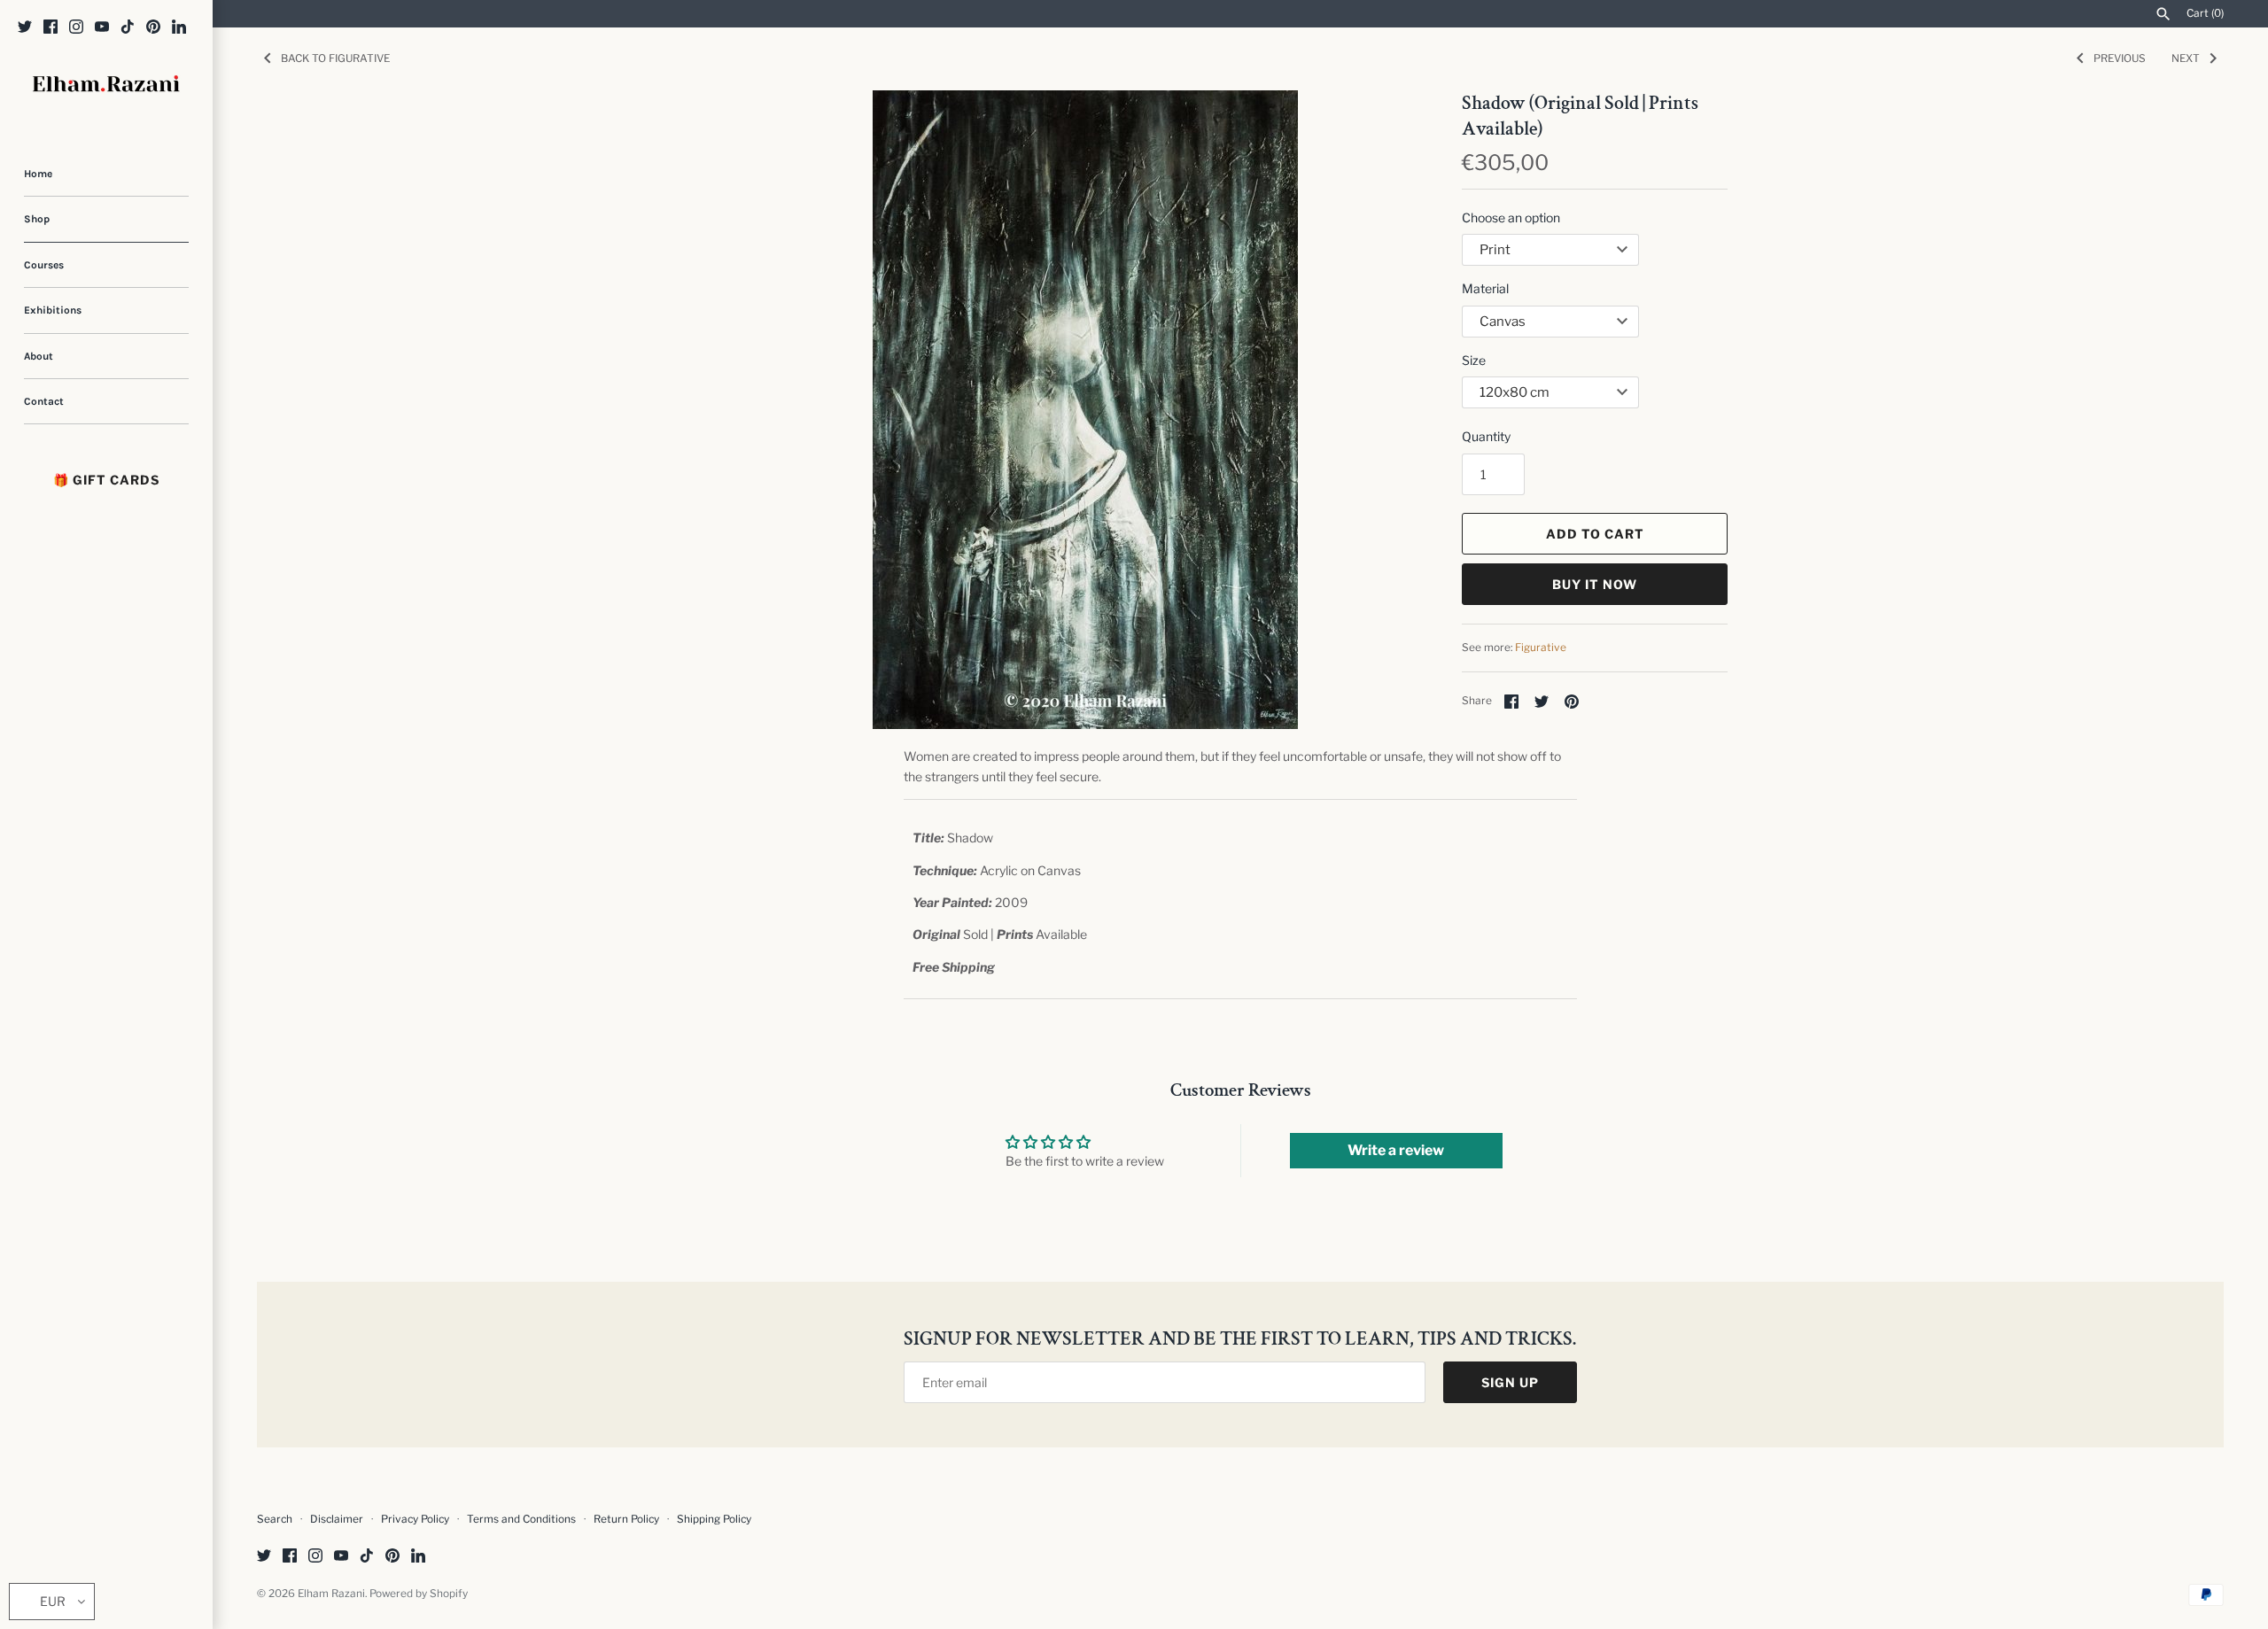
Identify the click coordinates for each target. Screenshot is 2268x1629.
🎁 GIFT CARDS (106, 480)
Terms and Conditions (521, 1519)
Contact (44, 401)
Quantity (1486, 436)
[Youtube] (102, 28)
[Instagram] (76, 28)
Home (38, 174)
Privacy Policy (415, 1519)
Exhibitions (53, 310)
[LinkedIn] (179, 28)
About (39, 356)
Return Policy (628, 1519)
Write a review (1396, 1150)
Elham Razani (331, 1594)
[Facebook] (50, 28)
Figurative (1541, 648)
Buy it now (1595, 584)
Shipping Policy (714, 1519)
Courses (44, 265)
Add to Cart (1595, 534)
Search (275, 1519)
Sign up (1510, 1382)
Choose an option (1511, 217)
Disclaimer (337, 1519)
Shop (37, 219)
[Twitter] (25, 28)
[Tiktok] (128, 28)
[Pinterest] (153, 28)
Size (1474, 360)
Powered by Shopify (419, 1594)
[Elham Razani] (106, 85)
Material (1485, 288)
